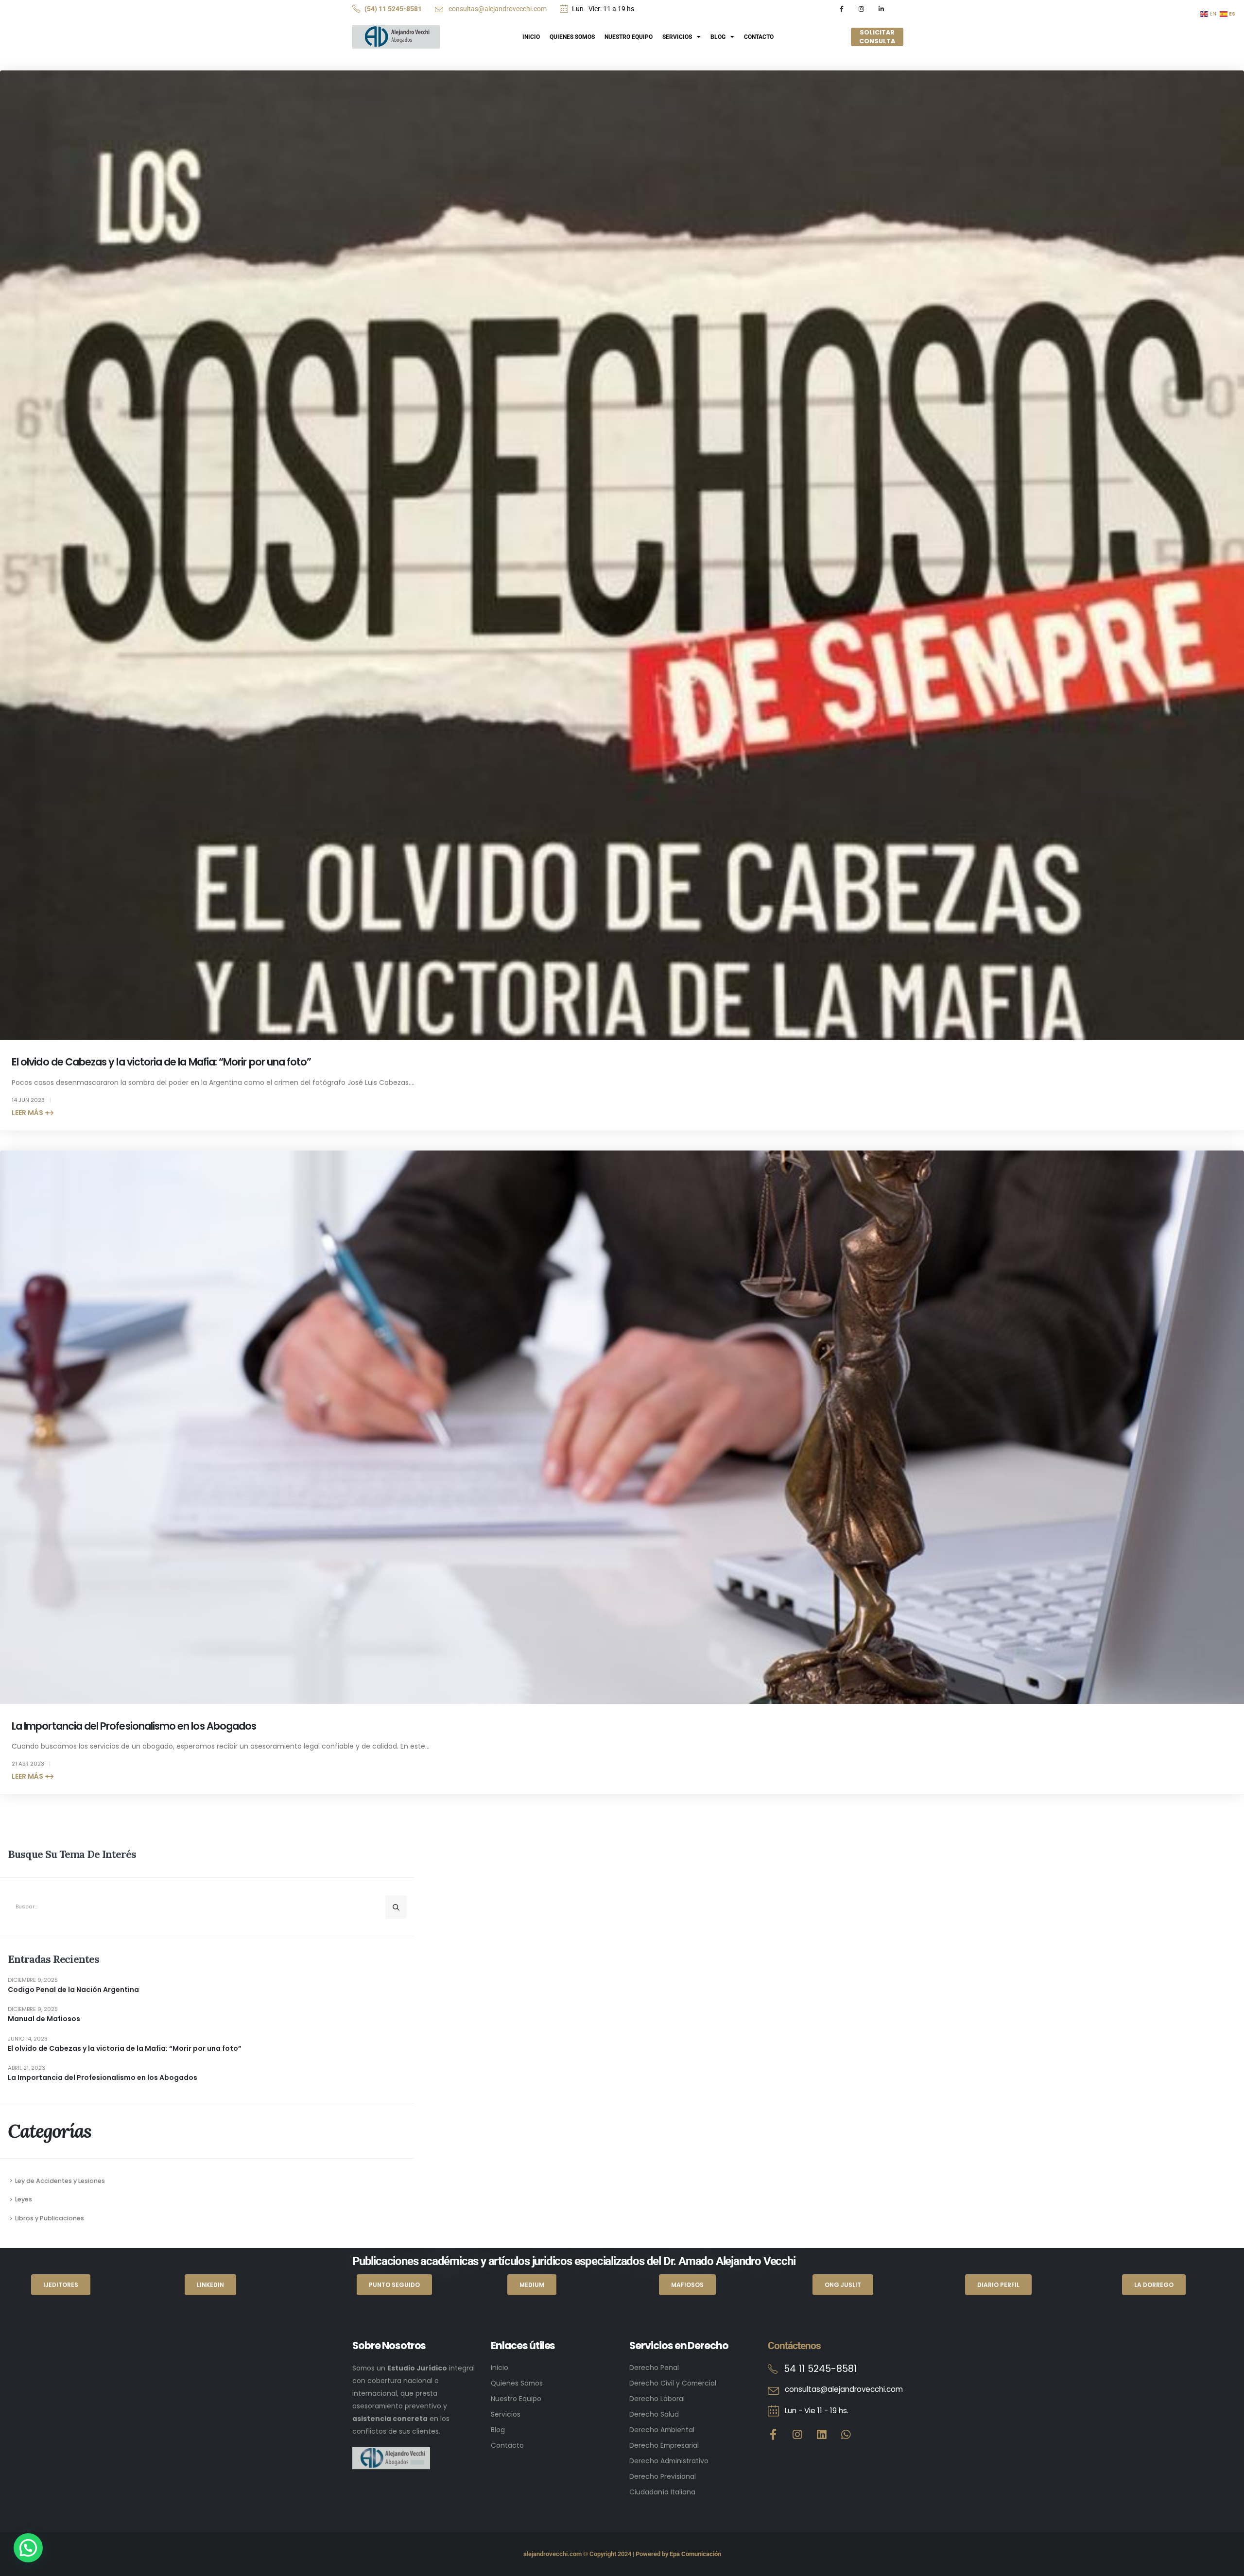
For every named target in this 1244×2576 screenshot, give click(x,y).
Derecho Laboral (657, 2399)
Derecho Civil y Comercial (673, 2383)
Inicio (531, 37)
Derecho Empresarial (664, 2445)
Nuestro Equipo (629, 37)
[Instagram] (861, 9)
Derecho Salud (654, 2414)
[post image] (622, 555)
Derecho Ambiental (662, 2430)
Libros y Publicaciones (50, 2218)
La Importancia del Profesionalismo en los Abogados (134, 1726)
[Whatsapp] (846, 2434)
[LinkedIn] (881, 9)
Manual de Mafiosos (44, 2019)
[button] (28, 2548)
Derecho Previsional (663, 2476)
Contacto (759, 37)
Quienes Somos (572, 37)
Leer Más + (30, 1113)
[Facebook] (841, 9)
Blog (718, 37)
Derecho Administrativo (669, 2461)
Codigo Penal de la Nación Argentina (73, 1990)
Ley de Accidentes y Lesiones (60, 2181)
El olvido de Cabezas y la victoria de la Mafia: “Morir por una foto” (161, 1062)
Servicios (677, 37)
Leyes (24, 2199)
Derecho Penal (654, 2368)
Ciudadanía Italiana (662, 2492)
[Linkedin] (822, 2434)
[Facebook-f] (773, 2434)
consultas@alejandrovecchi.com (497, 9)
